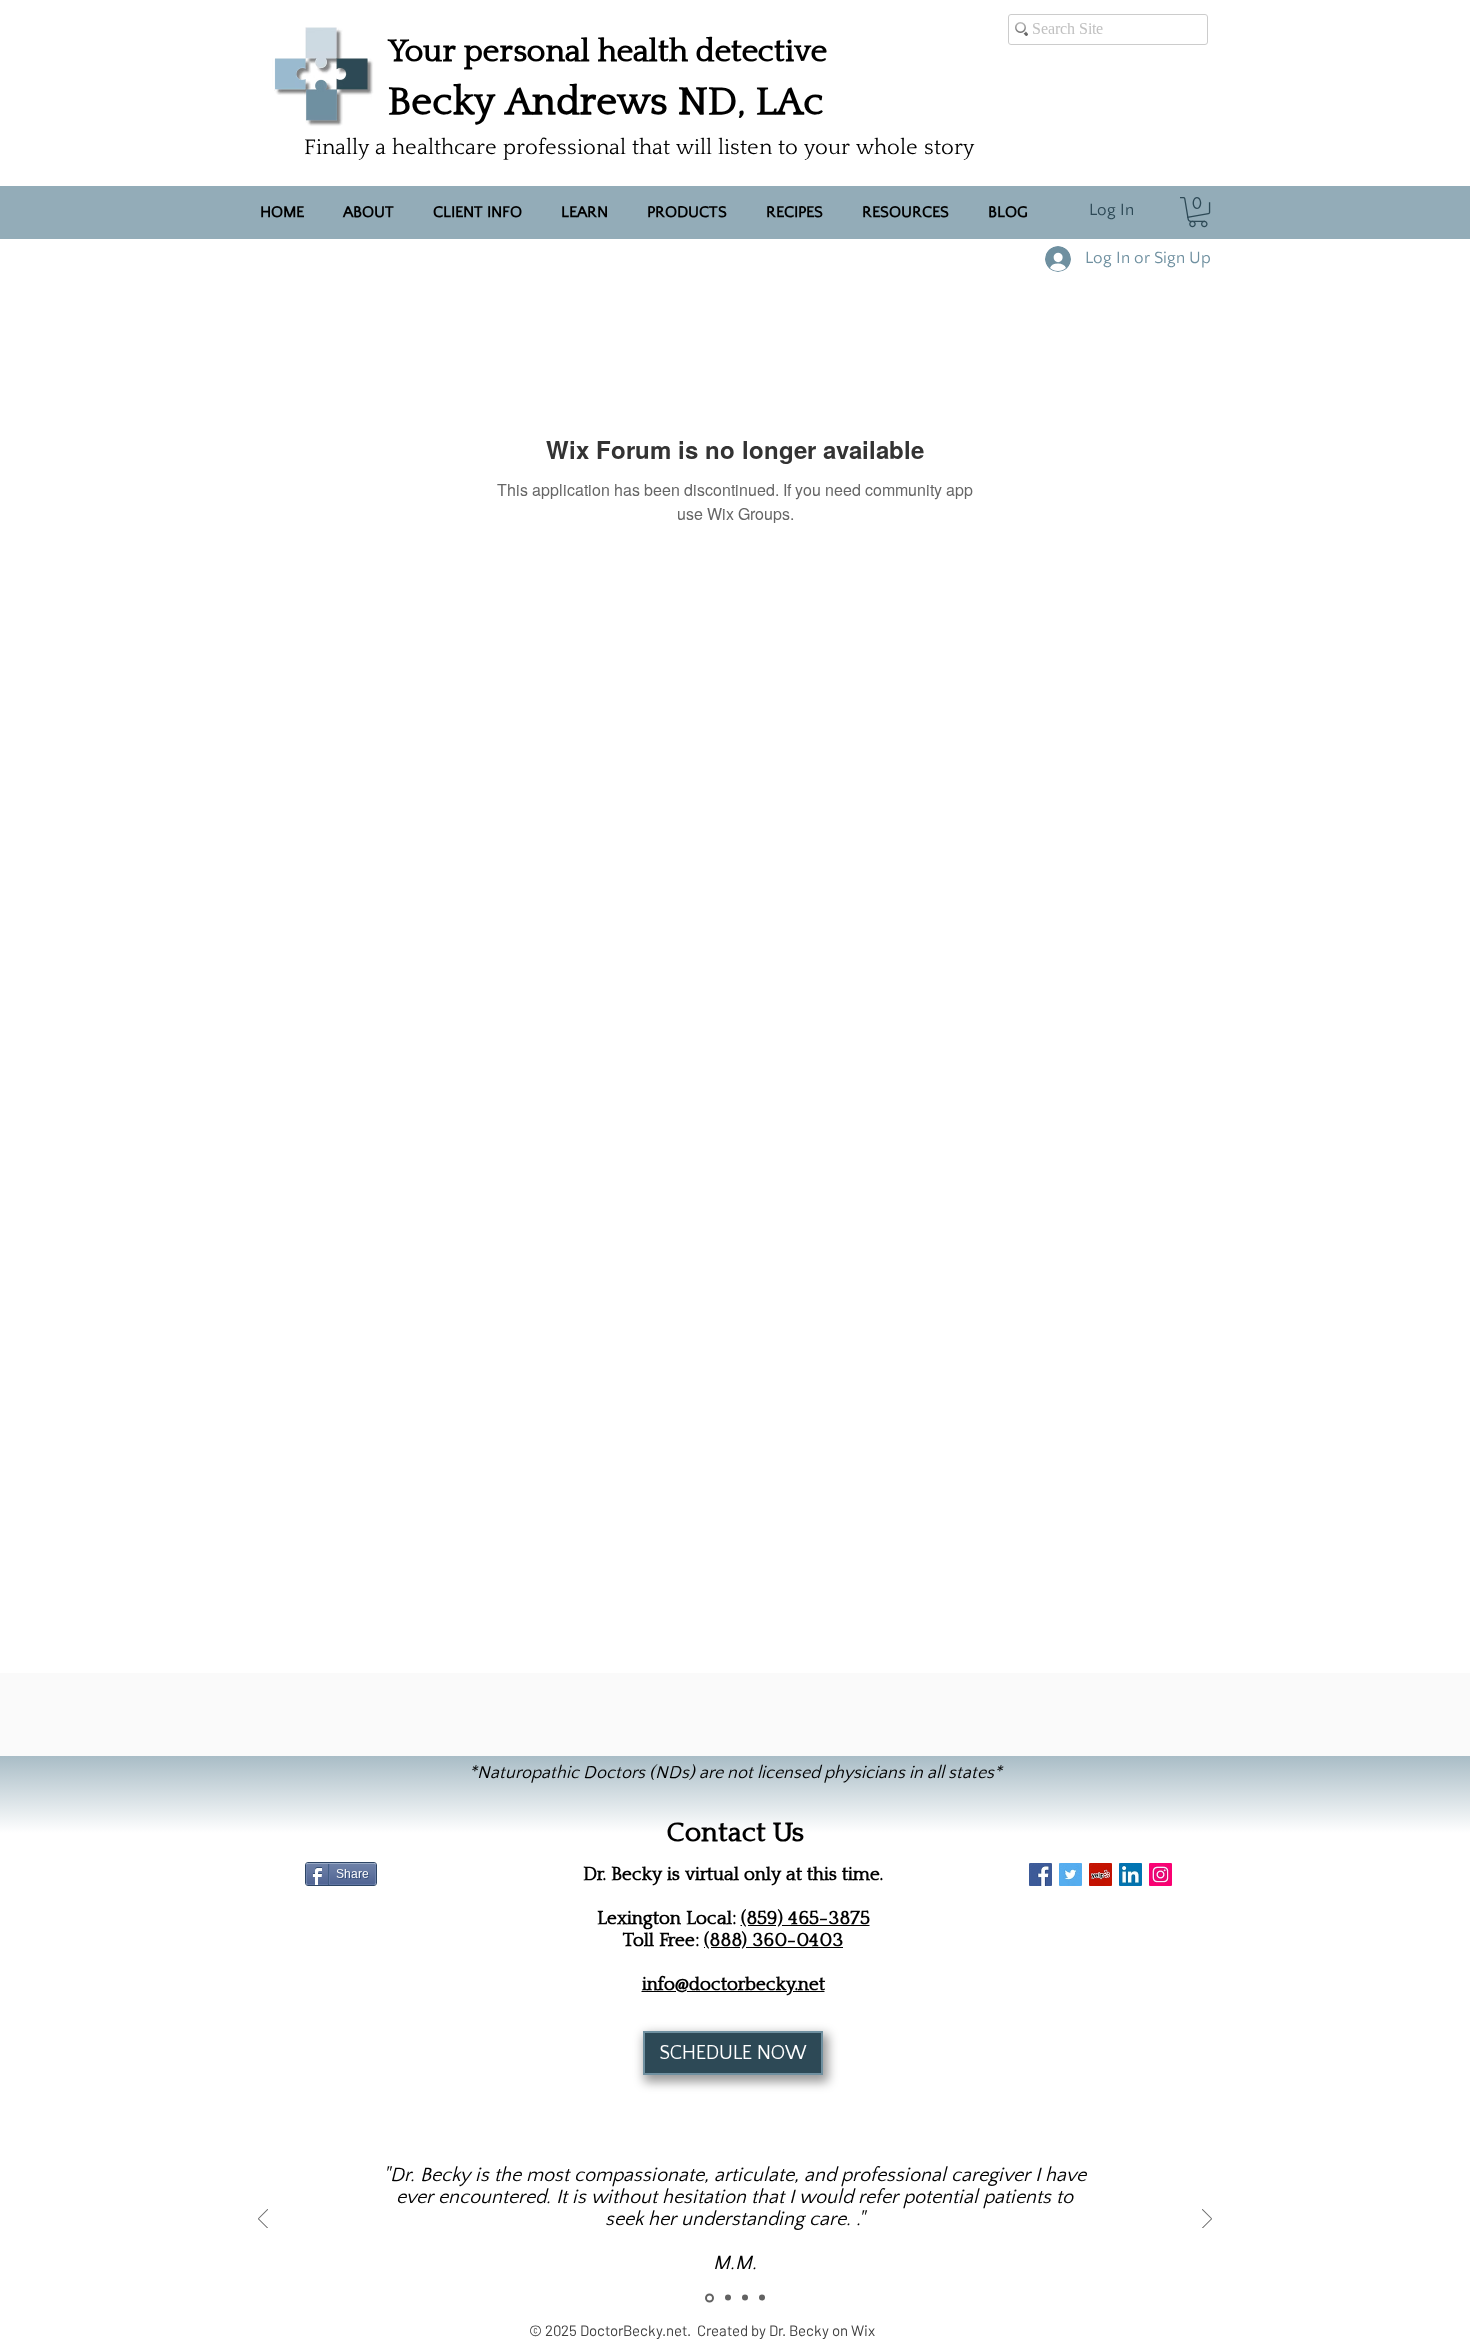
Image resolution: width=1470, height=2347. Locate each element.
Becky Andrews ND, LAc (606, 101)
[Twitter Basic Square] (1070, 1874)
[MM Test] (708, 2298)
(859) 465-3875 (805, 1918)
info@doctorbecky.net (733, 1984)
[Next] (1207, 2220)
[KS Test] (726, 2297)
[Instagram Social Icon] (1160, 1874)
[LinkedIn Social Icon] (1130, 1874)
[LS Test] (745, 2298)
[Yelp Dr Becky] (1100, 1874)
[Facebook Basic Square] (1040, 1874)
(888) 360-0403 (773, 1940)
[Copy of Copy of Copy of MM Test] (762, 2298)
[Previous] (263, 2220)
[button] (1198, 212)
